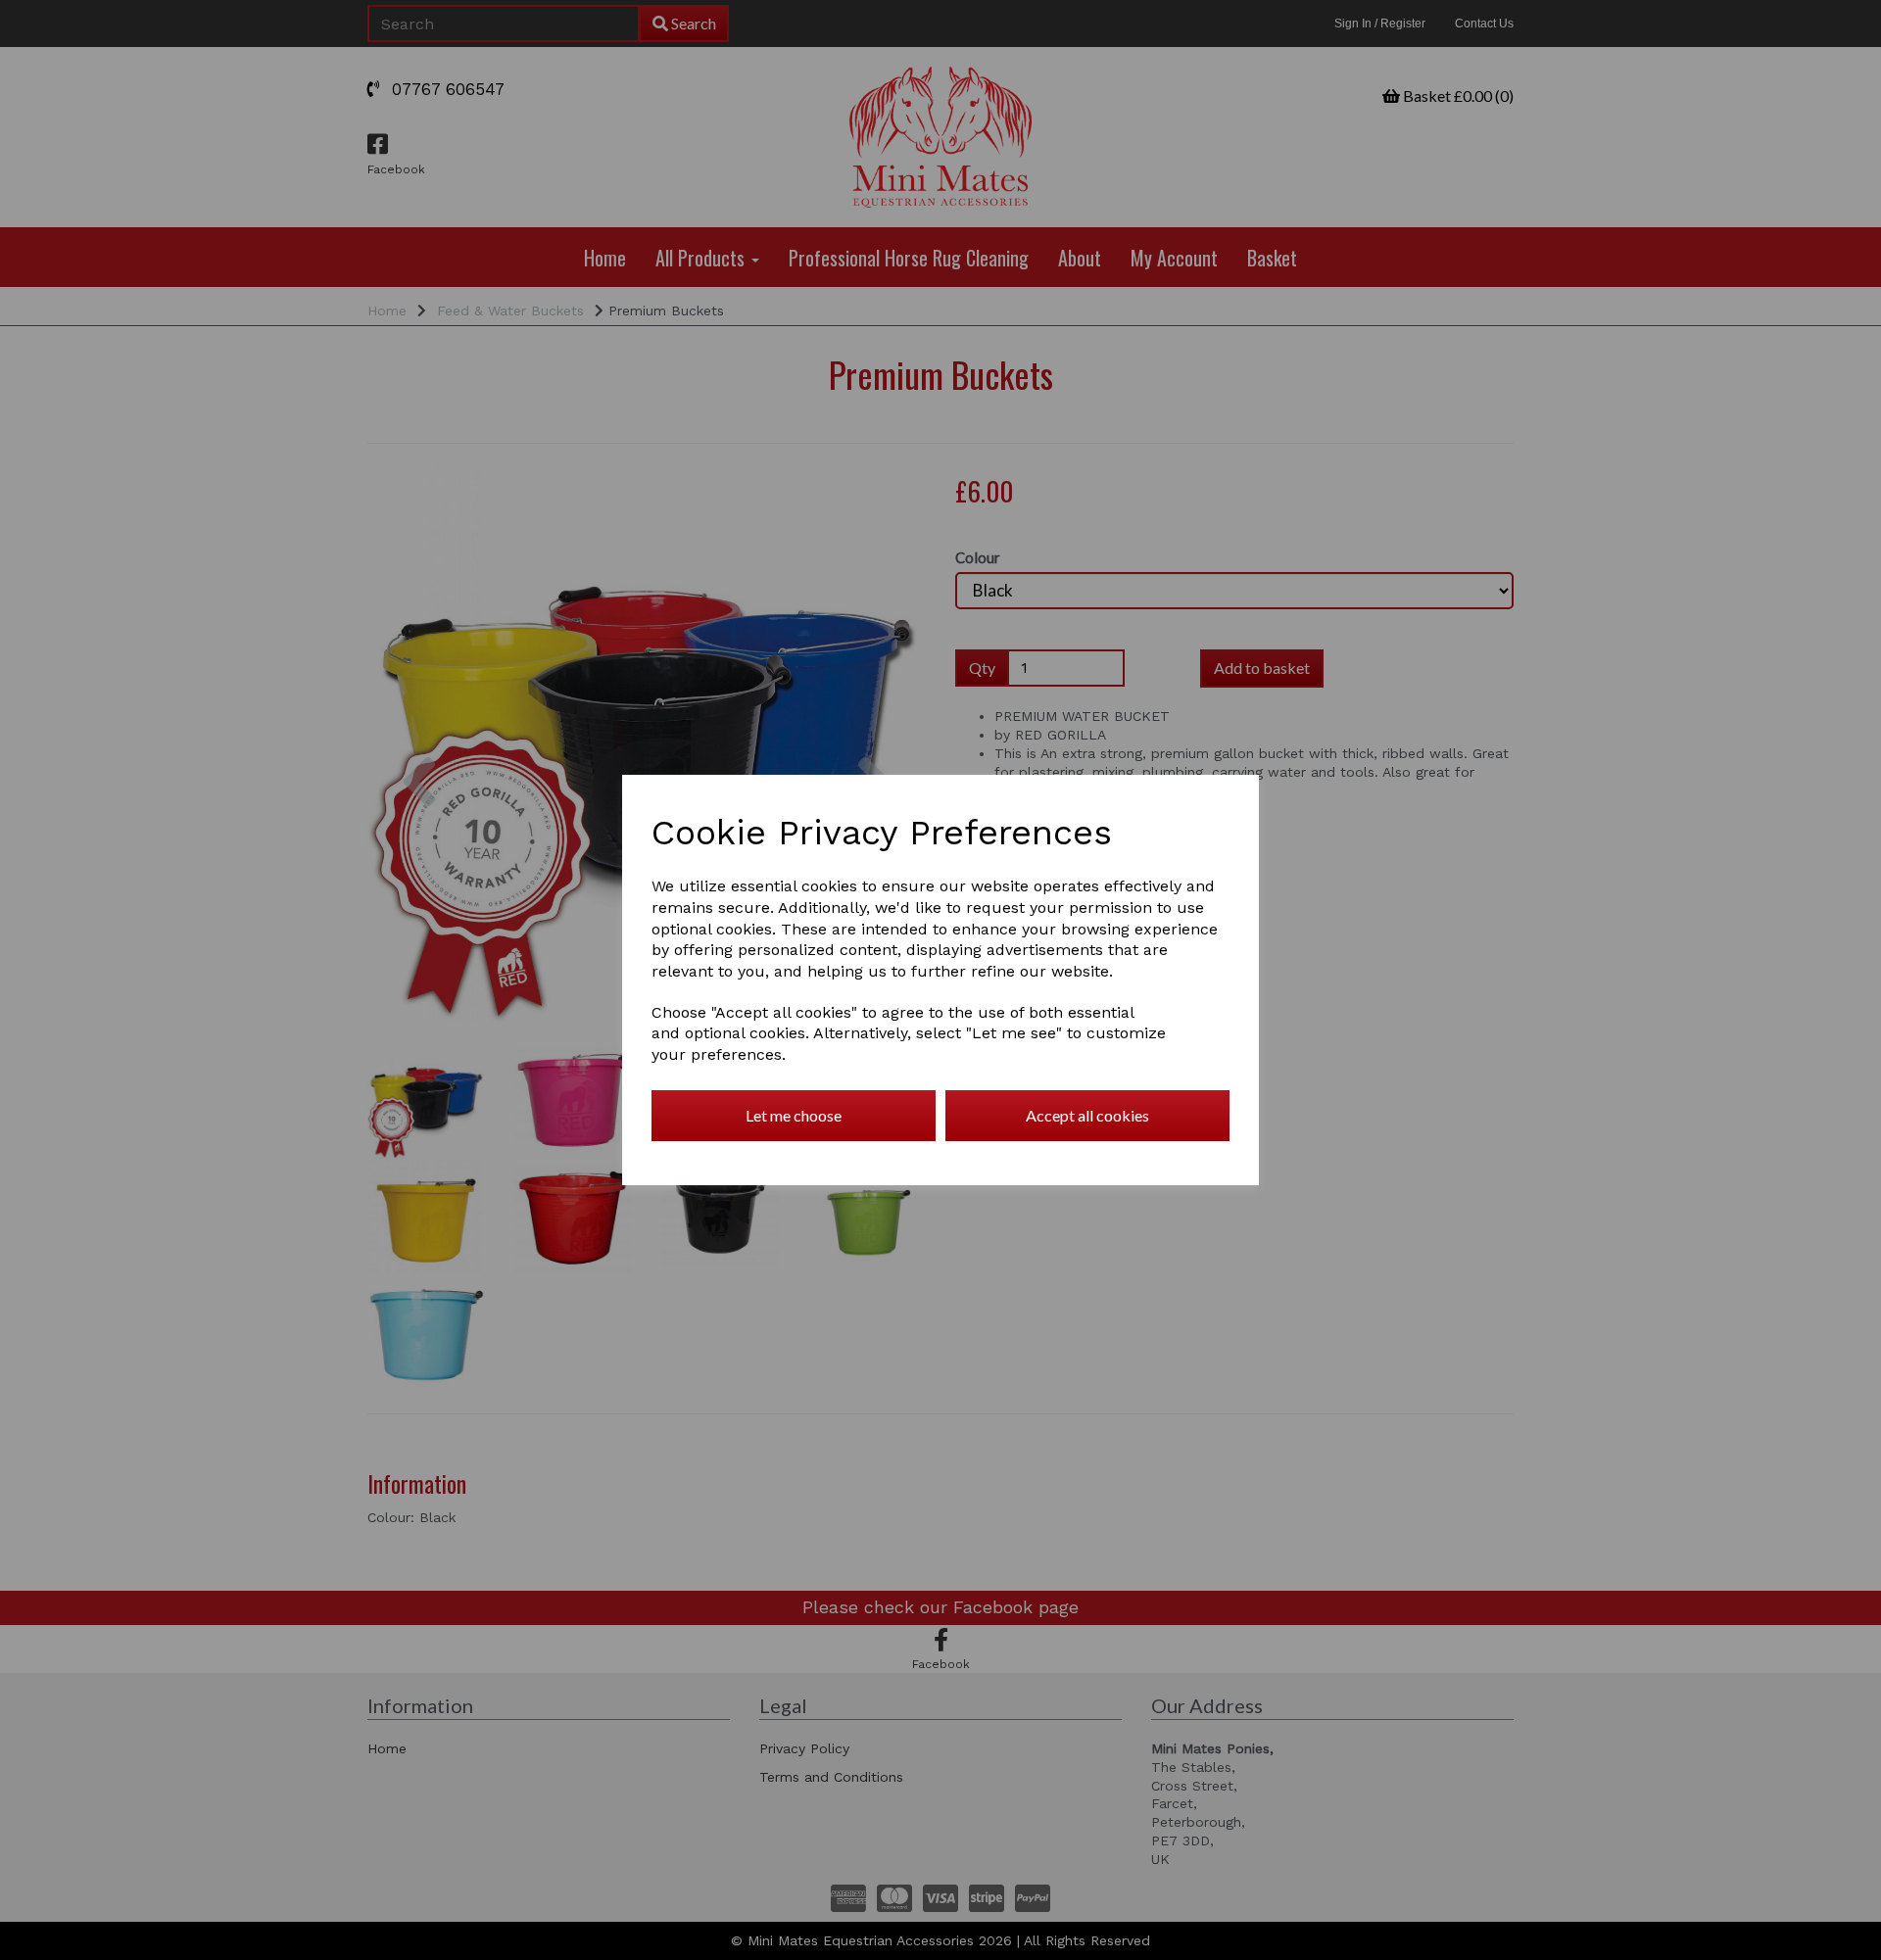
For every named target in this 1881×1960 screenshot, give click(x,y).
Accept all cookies (1087, 1115)
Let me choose (794, 1115)
